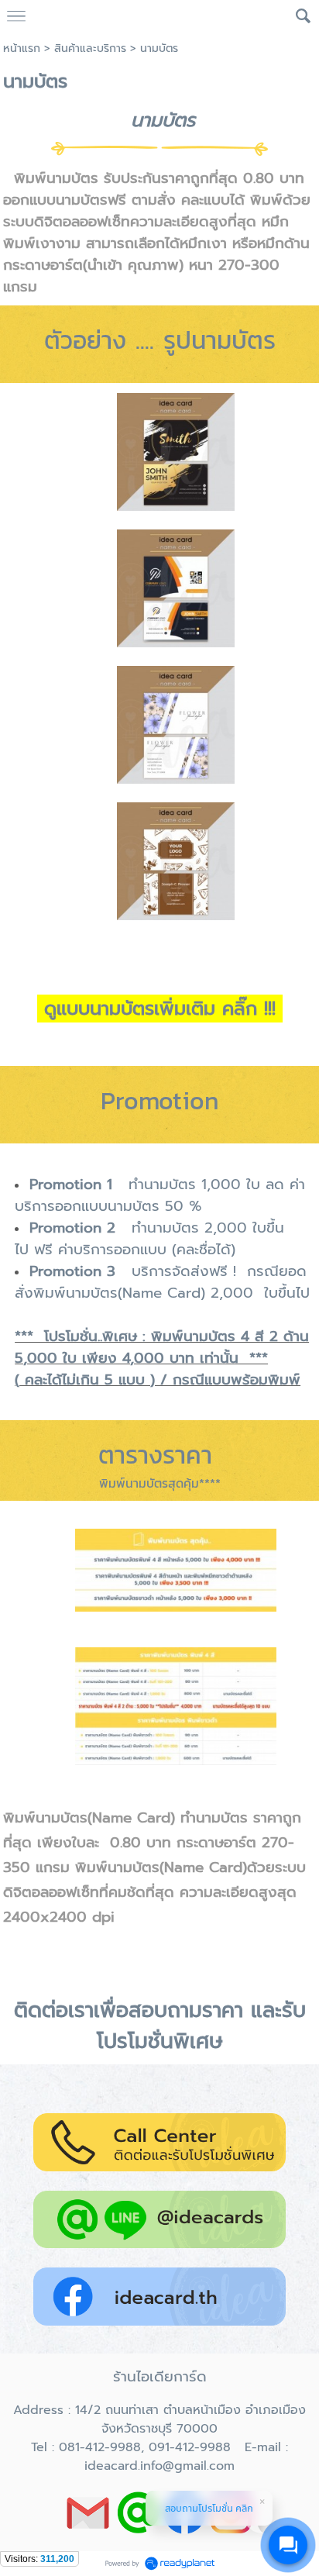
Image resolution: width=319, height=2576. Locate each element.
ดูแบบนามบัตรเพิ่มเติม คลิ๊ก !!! (160, 1009)
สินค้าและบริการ (90, 48)
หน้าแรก (22, 48)
